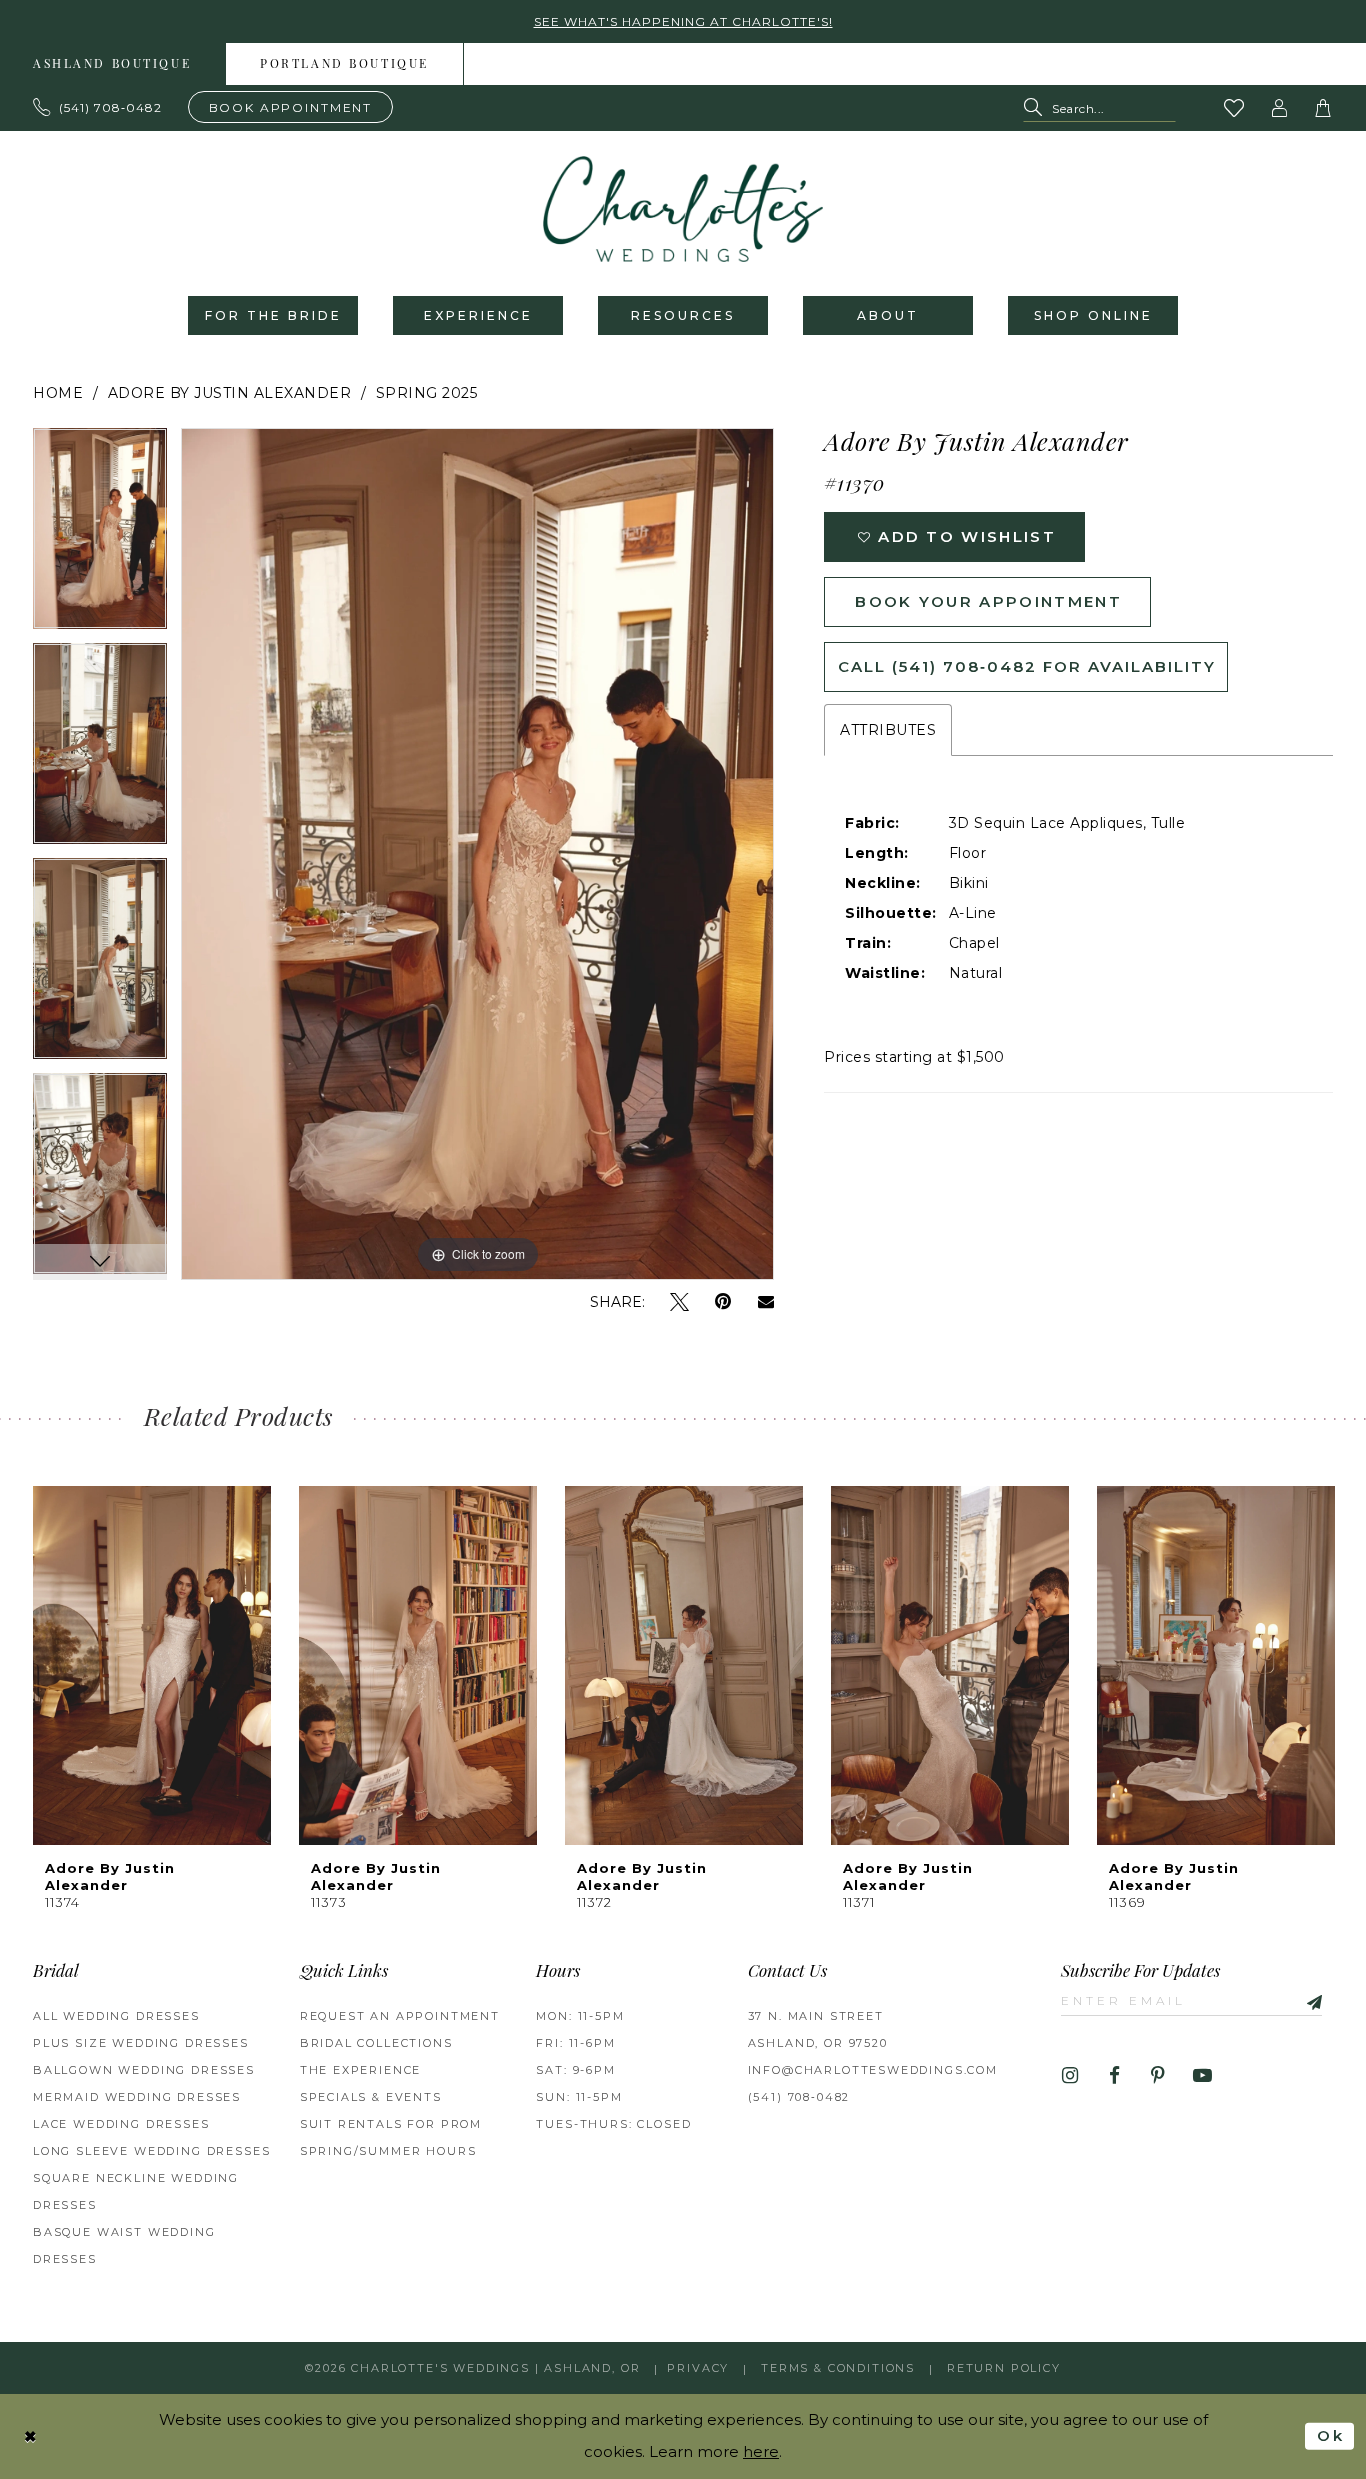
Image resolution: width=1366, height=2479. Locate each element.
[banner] (683, 209)
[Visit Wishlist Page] (1235, 108)
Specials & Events (371, 2097)
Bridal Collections (376, 2043)
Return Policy (1004, 2368)
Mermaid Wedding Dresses (137, 2097)
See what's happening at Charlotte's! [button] (683, 21)
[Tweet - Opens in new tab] (679, 1302)
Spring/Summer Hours (388, 2151)
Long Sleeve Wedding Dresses (151, 2151)
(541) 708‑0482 (799, 2097)
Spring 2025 (427, 393)
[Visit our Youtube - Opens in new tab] (1202, 2076)
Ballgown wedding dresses (144, 2070)
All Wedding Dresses (116, 2016)
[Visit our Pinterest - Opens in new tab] (1158, 2076)
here (761, 2451)
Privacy (698, 2368)
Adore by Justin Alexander (230, 393)
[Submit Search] (1037, 108)
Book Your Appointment (988, 601)
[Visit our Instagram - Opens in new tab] (1070, 2076)
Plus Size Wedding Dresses (141, 2043)
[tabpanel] (100, 535)
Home (58, 393)
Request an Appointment (400, 2016)
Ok (1330, 2435)
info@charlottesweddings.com (873, 2070)
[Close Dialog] (31, 2436)
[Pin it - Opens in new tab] (723, 1302)
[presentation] (152, 1665)
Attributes (888, 730)
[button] (1280, 108)
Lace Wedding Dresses (121, 2124)
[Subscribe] (1307, 2000)
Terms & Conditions (838, 2368)
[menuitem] (345, 64)
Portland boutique (344, 65)
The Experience (361, 2070)
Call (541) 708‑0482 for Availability (1027, 666)
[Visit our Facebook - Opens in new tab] (1114, 2076)
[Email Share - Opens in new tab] (766, 1302)
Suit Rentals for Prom (391, 2124)
